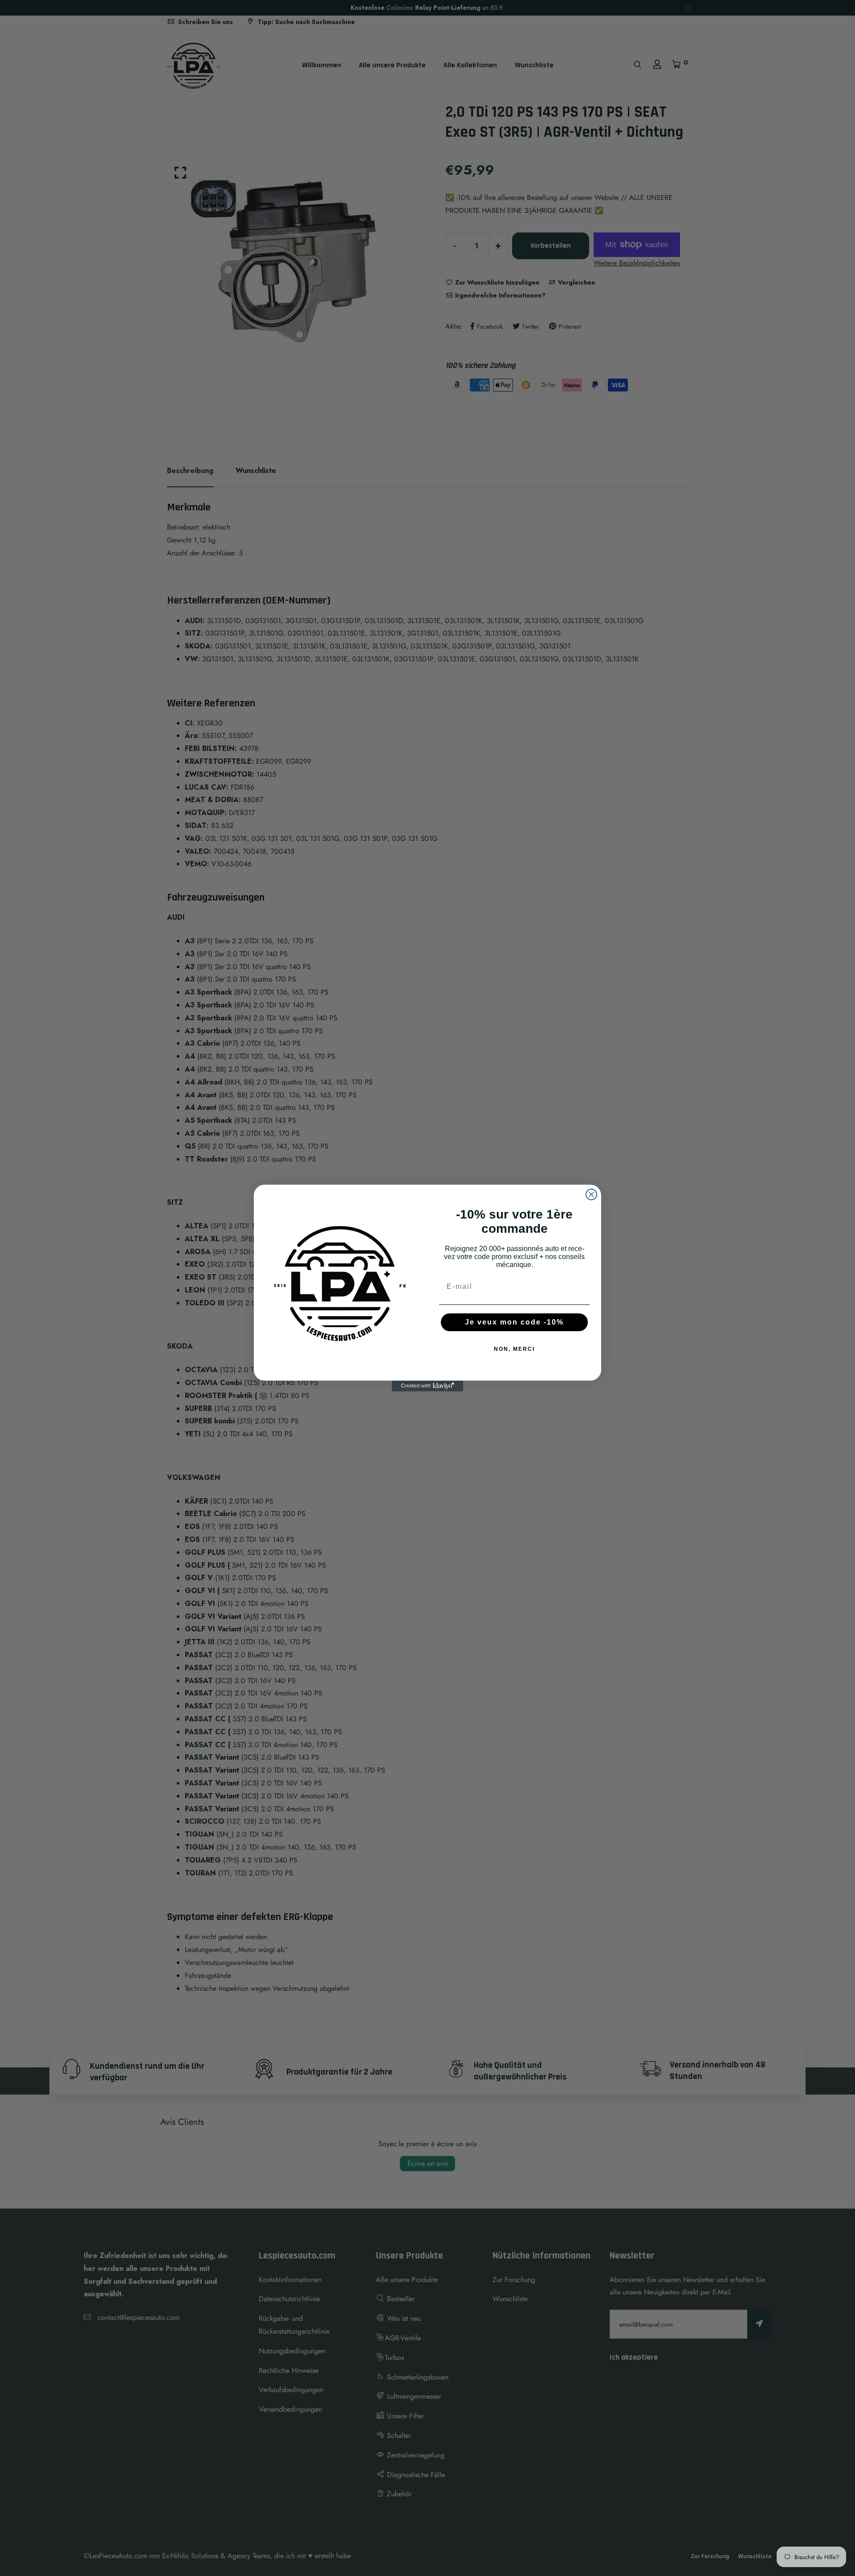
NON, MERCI (514, 1349)
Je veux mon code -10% (514, 1322)
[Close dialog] (591, 1194)
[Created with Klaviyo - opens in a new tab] (427, 1386)
